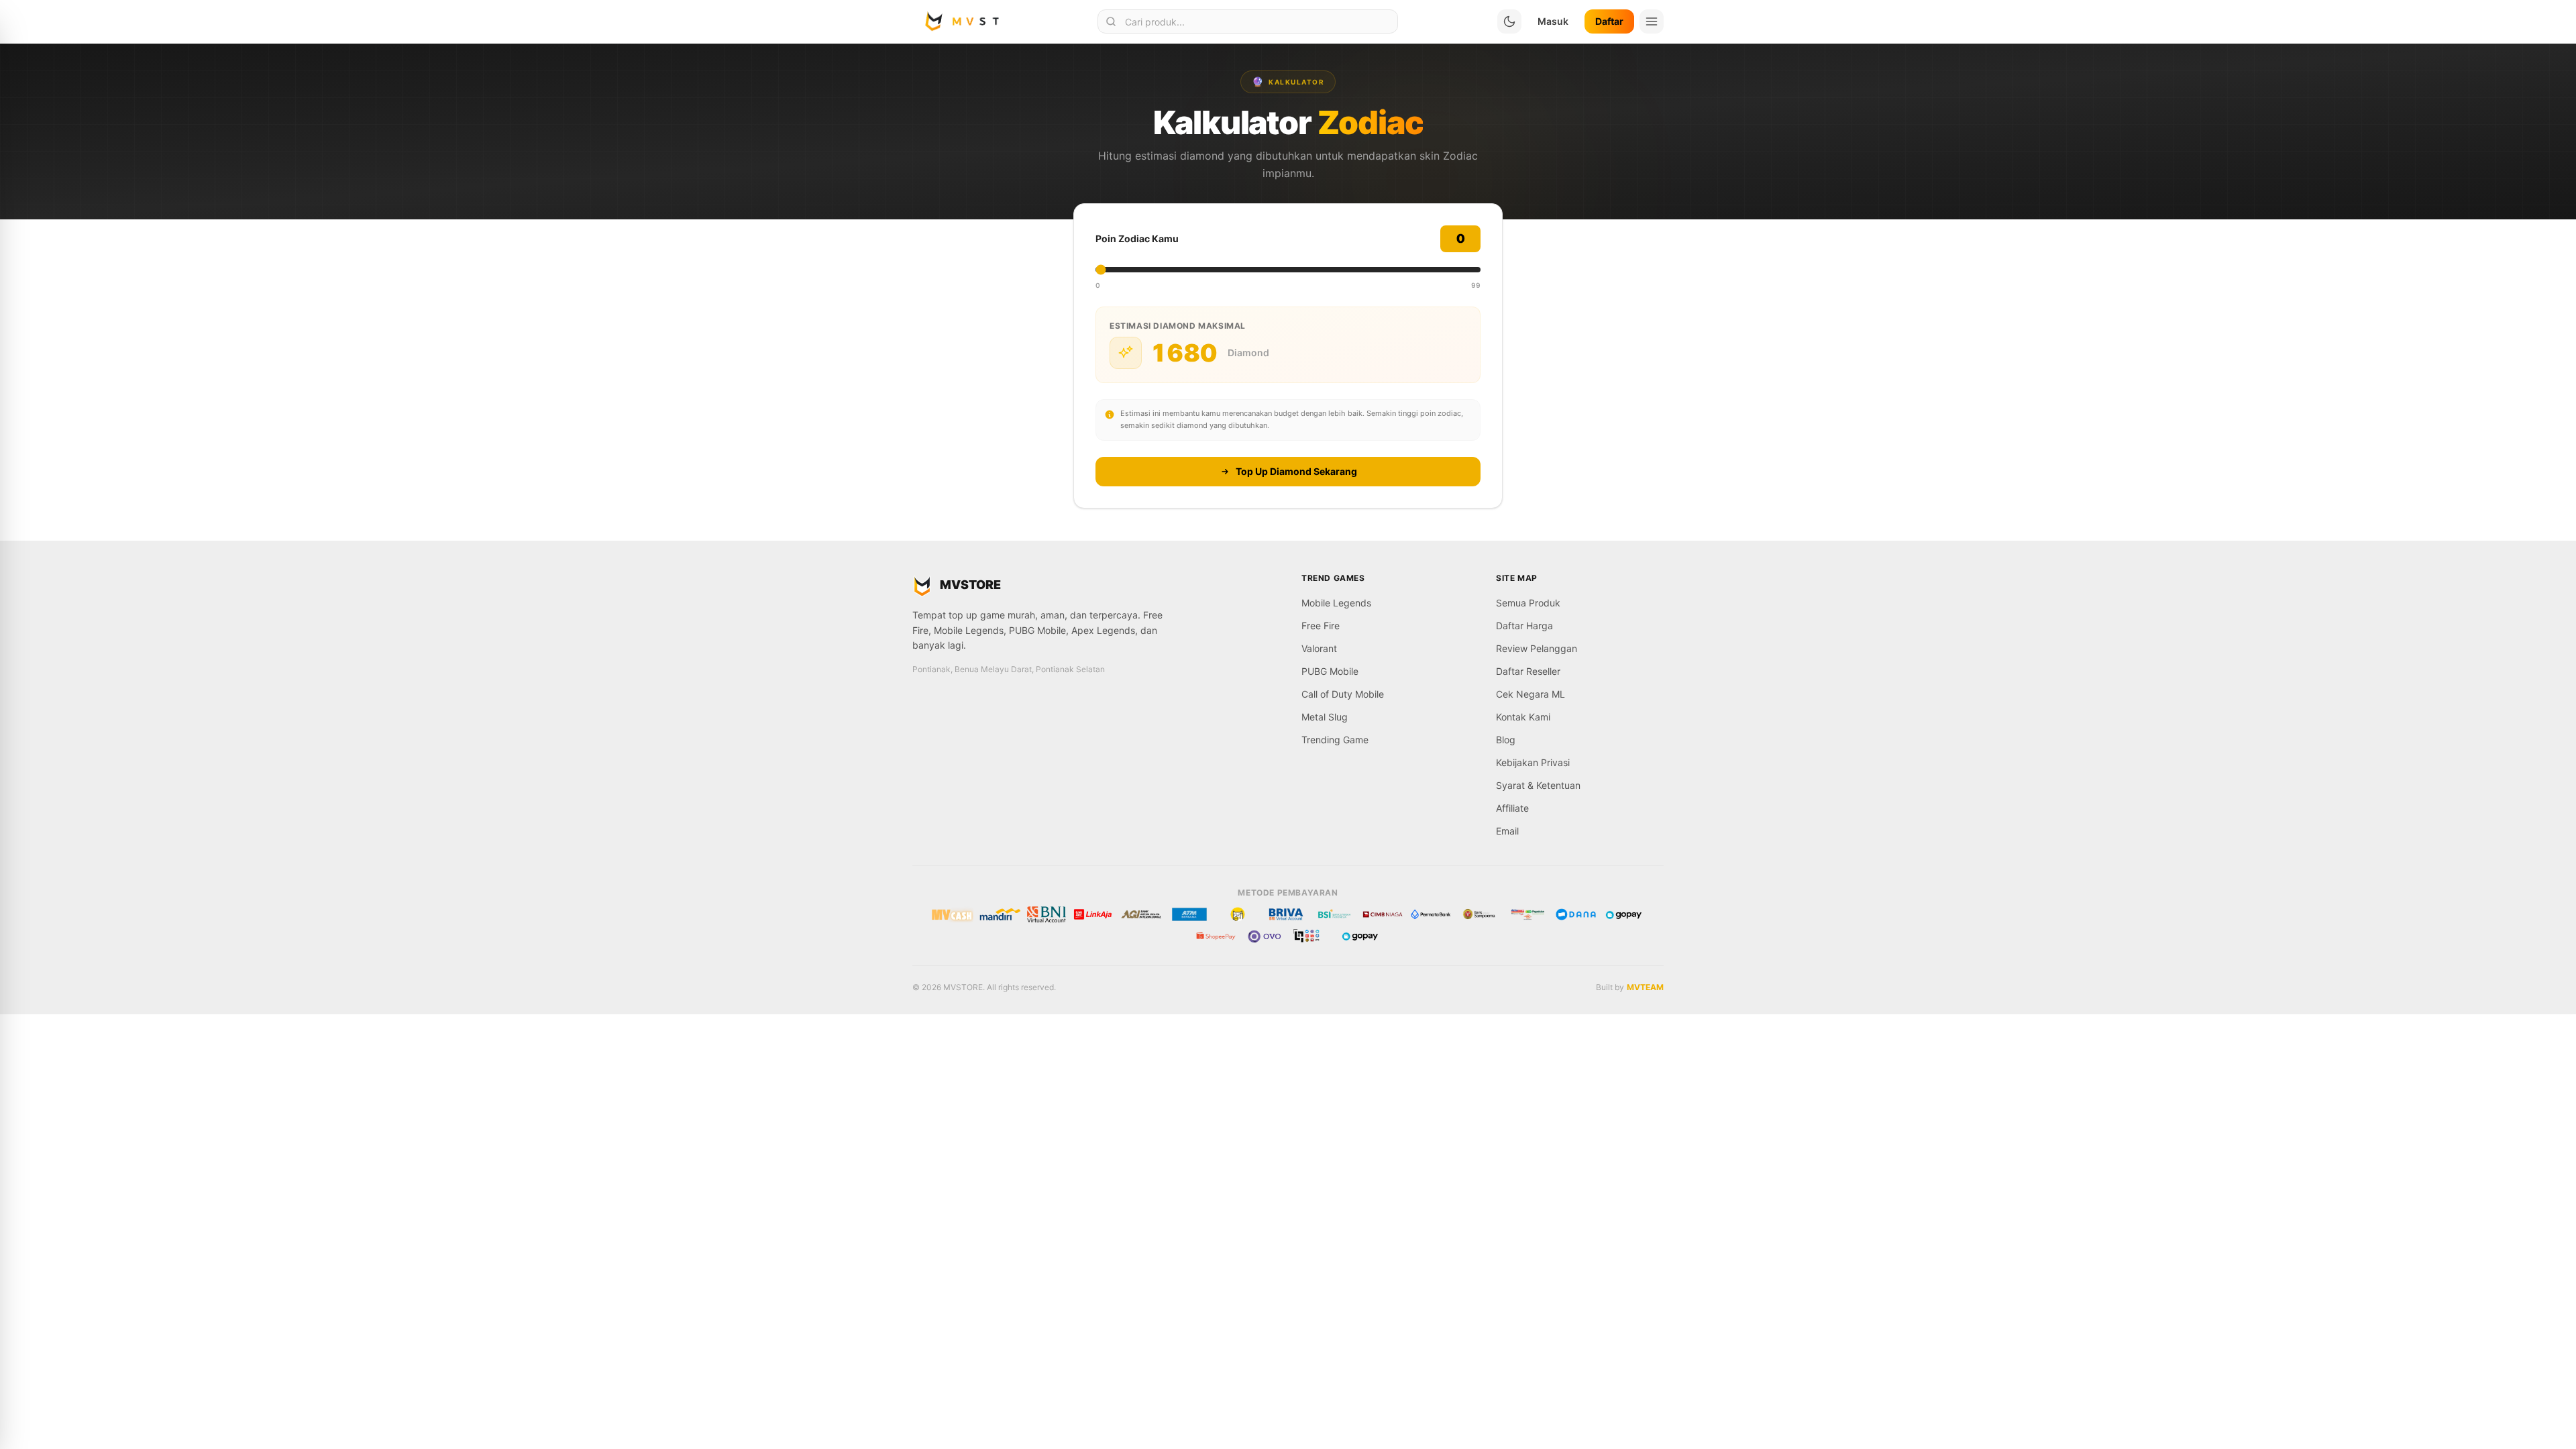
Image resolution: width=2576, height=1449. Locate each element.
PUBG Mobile (1330, 671)
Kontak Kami (1523, 717)
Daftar (1609, 21)
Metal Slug (1325, 717)
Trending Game (1335, 740)
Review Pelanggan (1537, 648)
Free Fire (1321, 626)
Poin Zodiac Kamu (1137, 238)
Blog (1506, 740)
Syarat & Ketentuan (1538, 785)
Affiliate (1512, 808)
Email (1507, 831)
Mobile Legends (1336, 603)
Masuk (1553, 21)
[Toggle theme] (1509, 21)
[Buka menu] (1652, 21)
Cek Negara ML (1531, 694)
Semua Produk (1528, 603)
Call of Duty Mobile (1343, 694)
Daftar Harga (1524, 626)
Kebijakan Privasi (1533, 762)
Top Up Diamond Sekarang (1296, 471)
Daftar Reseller (1528, 671)
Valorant (1319, 648)
